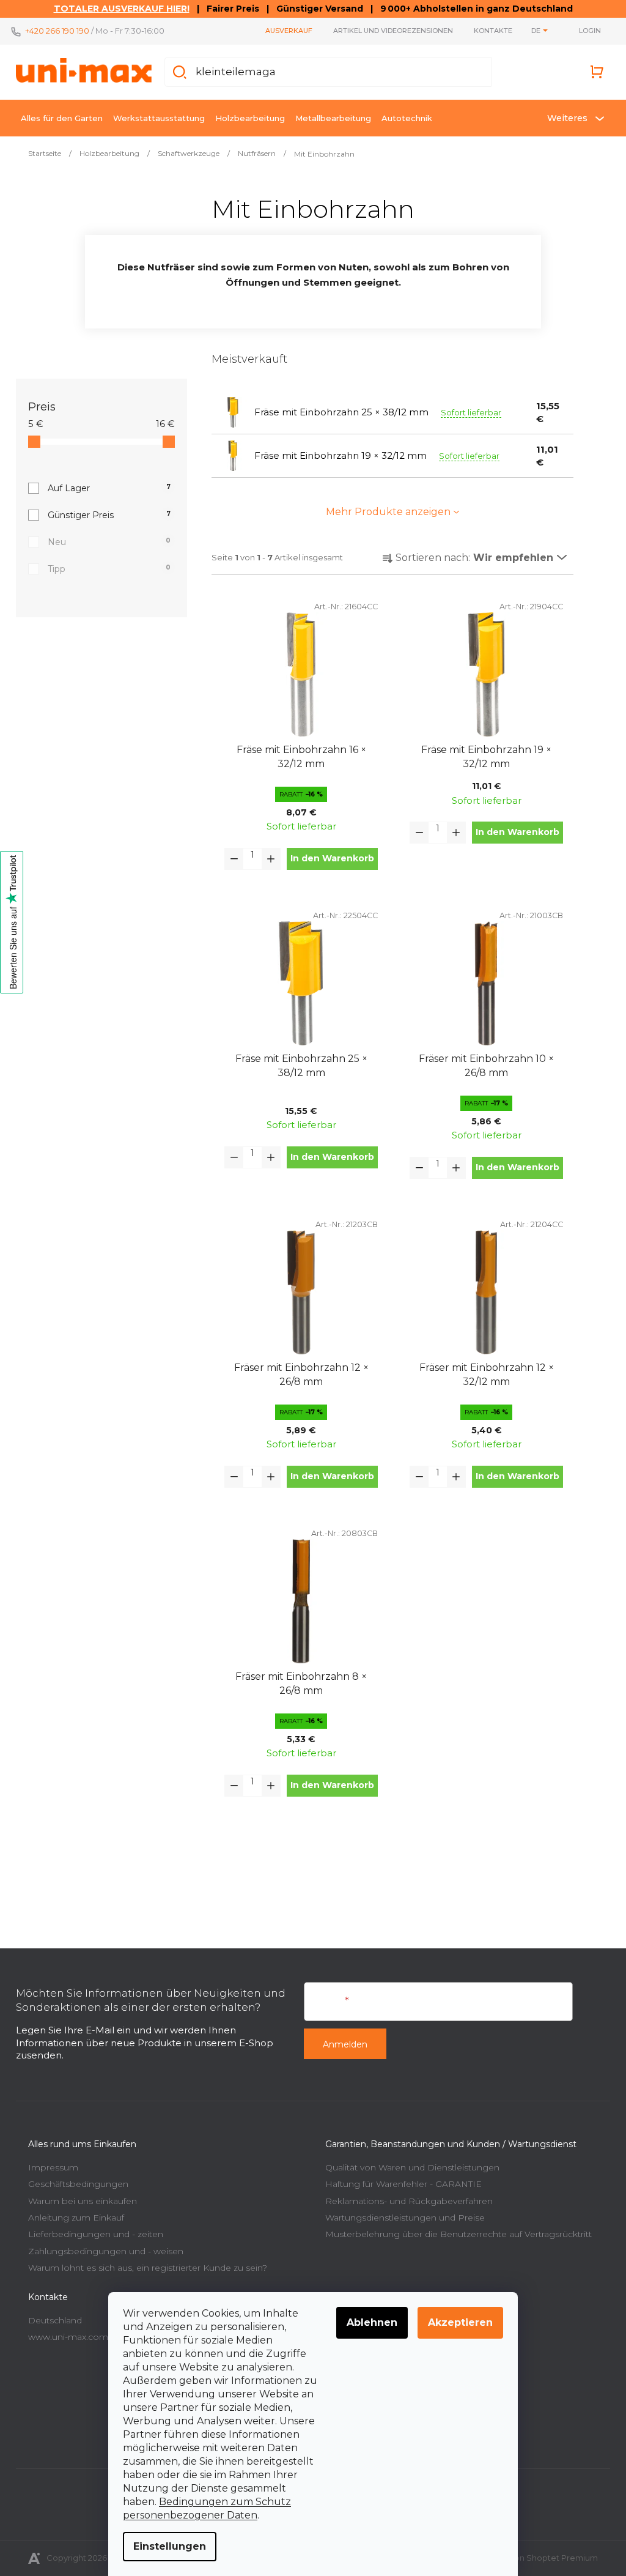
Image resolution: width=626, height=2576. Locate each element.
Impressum (49, 2167)
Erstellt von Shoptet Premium (535, 2558)
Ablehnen (368, 2322)
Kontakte (489, 31)
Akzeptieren (456, 2322)
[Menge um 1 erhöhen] (267, 859)
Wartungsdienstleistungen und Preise (401, 2218)
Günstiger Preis (105, 515)
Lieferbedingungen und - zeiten (91, 2234)
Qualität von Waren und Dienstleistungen (408, 2167)
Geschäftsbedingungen (74, 2184)
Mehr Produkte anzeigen (384, 512)
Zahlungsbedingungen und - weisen (101, 2251)
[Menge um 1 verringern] (230, 859)
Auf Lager (105, 488)
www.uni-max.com (64, 2337)
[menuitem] (57, 118)
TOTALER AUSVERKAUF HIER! (117, 9)
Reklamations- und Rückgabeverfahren (405, 2201)
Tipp (105, 569)
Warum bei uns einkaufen (78, 2201)
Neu (105, 542)
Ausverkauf (285, 31)
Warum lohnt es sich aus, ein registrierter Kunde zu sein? (143, 2268)
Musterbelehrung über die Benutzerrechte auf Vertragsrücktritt (454, 2234)
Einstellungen (165, 2546)
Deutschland (51, 2320)
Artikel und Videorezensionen (389, 31)
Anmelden (341, 2044)
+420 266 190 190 (53, 31)
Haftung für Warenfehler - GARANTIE (399, 2184)
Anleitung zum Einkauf (72, 2218)
